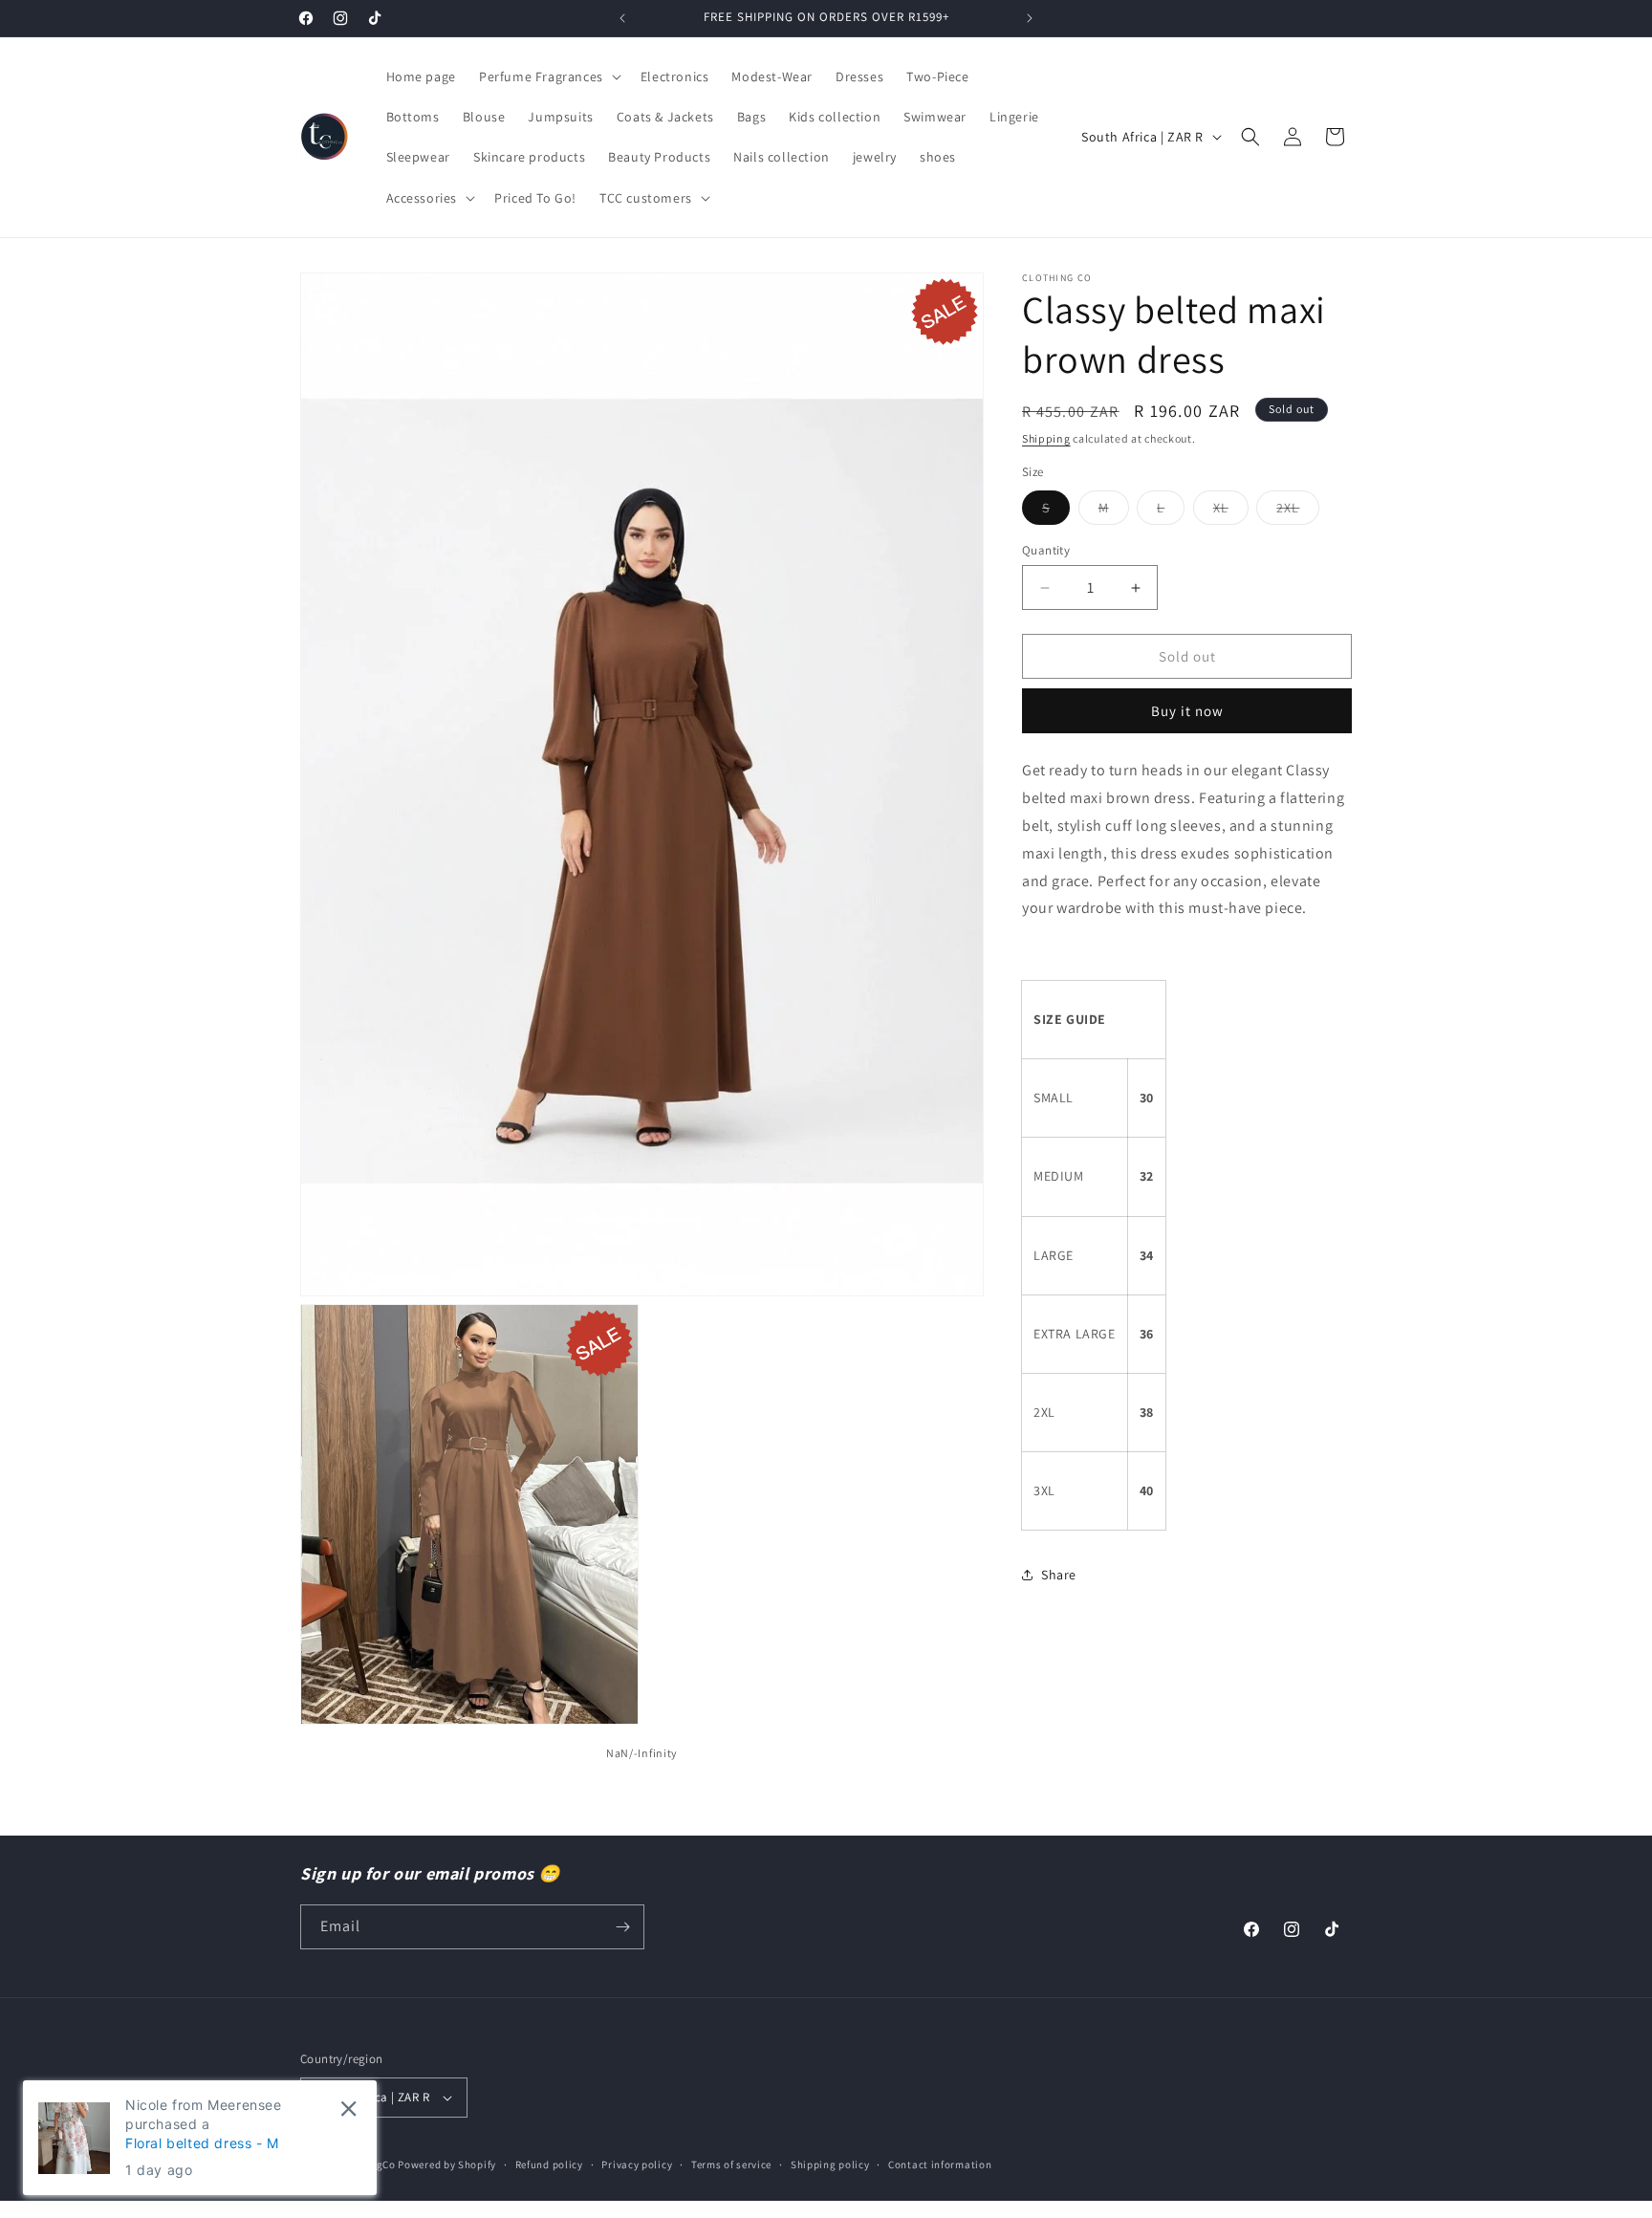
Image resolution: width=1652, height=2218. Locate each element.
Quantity (1046, 550)
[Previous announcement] (622, 18)
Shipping (1046, 438)
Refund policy (549, 2164)
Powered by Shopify (447, 2164)
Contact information (940, 2164)
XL (1231, 511)
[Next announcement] (1030, 18)
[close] (348, 2109)
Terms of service (731, 2164)
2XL (1298, 511)
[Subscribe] (622, 1927)
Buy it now (1187, 711)
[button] (548, 76)
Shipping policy (830, 2164)
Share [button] (1059, 1574)
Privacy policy (637, 2164)
